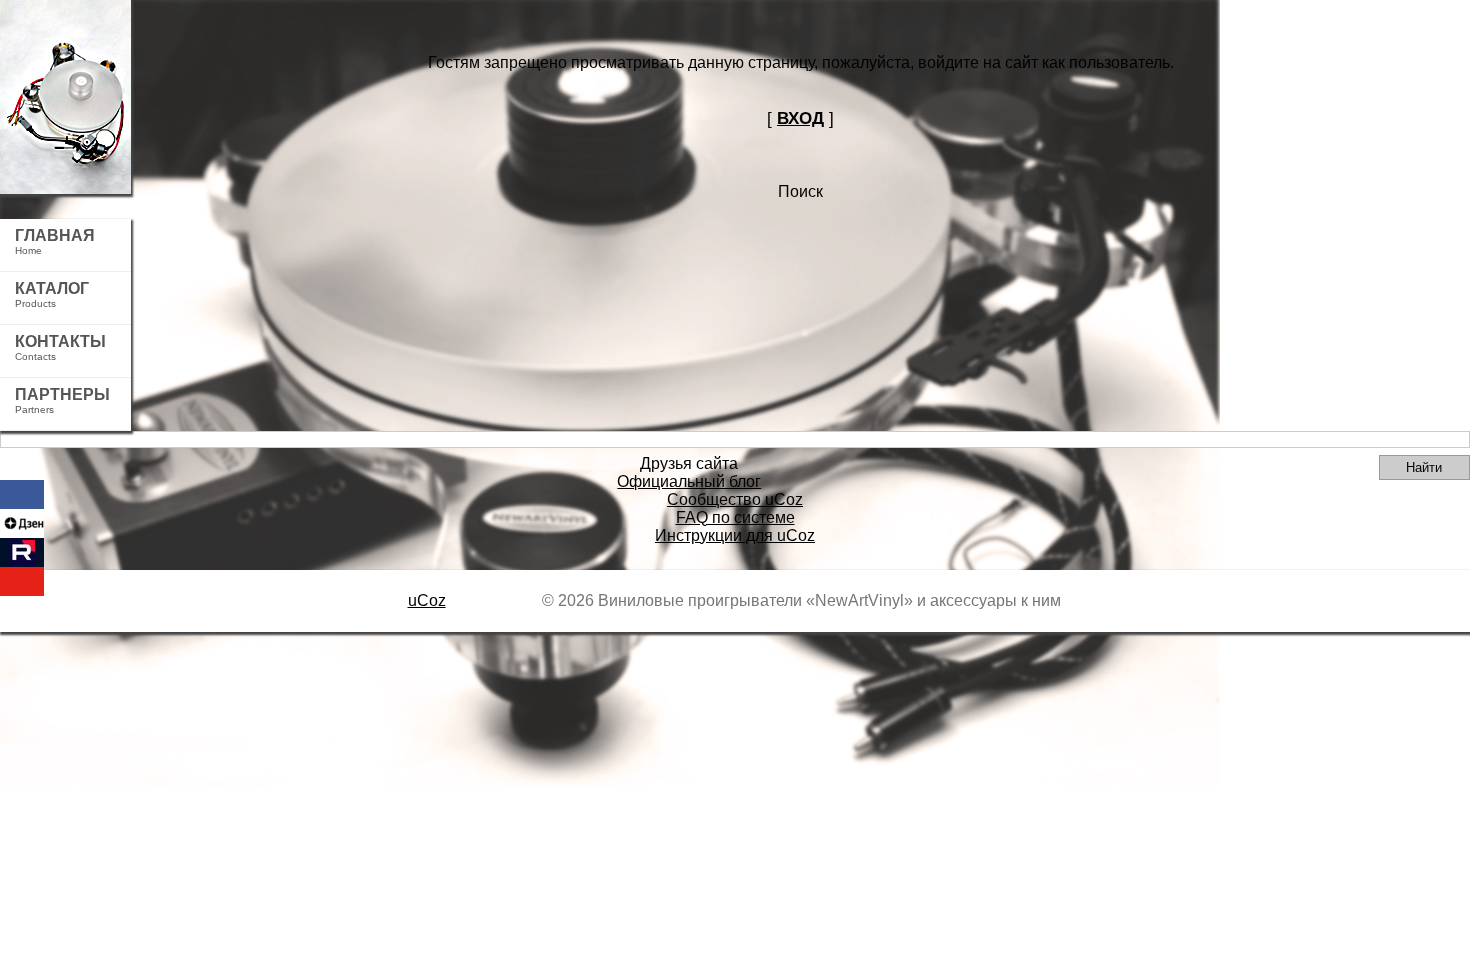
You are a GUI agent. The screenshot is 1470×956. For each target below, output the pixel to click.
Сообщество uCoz (735, 499)
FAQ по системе (735, 517)
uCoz (427, 600)
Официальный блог (689, 481)
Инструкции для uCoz (735, 535)
